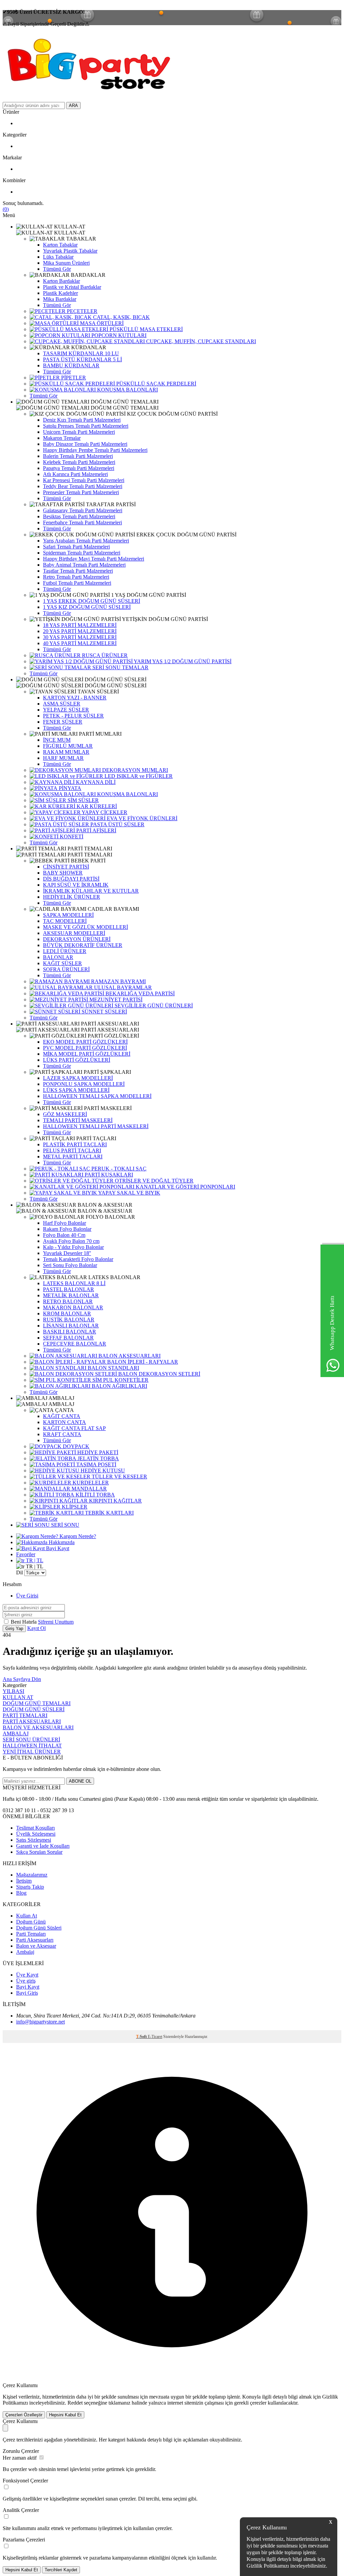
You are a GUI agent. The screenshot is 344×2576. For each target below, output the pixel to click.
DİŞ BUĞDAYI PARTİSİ (71, 879)
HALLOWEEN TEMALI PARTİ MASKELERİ (96, 1126)
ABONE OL (80, 1781)
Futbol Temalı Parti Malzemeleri (77, 583)
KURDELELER (90, 1483)
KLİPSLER (74, 1507)
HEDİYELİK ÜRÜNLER (72, 897)
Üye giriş (26, 1981)
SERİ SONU (64, 1525)
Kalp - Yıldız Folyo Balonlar (73, 1247)
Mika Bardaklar (60, 299)
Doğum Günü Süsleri (39, 1928)
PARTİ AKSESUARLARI (32, 1721)
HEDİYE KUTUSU (102, 1470)
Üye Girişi (27, 1596)
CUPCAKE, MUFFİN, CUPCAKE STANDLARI (200, 341)
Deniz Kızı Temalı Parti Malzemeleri (82, 420)
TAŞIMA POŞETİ (96, 1464)
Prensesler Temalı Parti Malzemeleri (81, 492)
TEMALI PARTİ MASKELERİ (78, 1120)
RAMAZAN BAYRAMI (118, 981)
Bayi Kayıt (57, 1548)
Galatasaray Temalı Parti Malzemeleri (83, 510)
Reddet (75, 2403)
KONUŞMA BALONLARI (127, 390)
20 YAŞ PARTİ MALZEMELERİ (80, 631)
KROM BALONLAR (67, 1313)
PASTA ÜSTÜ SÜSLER (117, 824)
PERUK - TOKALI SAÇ (118, 1169)
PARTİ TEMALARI (25, 1715)
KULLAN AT (18, 1697)
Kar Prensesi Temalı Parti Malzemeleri (84, 480)
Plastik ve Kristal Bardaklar (72, 287)
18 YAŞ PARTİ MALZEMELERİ (80, 625)
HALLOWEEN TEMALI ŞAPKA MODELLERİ (97, 1096)
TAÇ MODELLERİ (65, 921)
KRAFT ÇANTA (62, 1434)
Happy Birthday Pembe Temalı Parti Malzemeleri (95, 450)
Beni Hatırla (24, 1622)
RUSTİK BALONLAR (69, 1320)
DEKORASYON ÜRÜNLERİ (77, 939)
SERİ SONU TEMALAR (120, 667)
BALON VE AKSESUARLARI (38, 1727)
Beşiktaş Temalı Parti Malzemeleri (79, 516)
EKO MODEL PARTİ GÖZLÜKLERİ (85, 1042)
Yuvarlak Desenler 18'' (67, 1253)
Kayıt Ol (36, 1628)
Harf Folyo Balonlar (64, 1223)
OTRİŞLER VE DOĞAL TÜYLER (154, 1181)
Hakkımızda (61, 1542)
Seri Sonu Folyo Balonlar (70, 1265)
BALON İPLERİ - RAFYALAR (142, 1362)
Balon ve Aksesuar (36, 1946)
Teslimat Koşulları (35, 1828)
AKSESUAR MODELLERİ (74, 933)
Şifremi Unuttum (56, 1622)
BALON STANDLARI (113, 1368)
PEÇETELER (81, 311)
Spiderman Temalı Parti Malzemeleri (82, 553)
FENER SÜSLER (63, 722)
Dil (19, 1572)
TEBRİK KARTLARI (109, 1513)
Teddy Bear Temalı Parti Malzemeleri (83, 486)
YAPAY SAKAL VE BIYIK (129, 1193)
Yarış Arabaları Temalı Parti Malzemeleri (86, 541)
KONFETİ (71, 836)
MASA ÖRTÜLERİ (101, 323)
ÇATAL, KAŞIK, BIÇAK (121, 317)
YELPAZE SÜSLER (66, 710)
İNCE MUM (57, 740)
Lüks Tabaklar (58, 257)
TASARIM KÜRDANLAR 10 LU (81, 353)
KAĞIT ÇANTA (62, 1416)
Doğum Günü (31, 1922)
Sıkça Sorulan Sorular (39, 1852)
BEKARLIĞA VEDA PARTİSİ (139, 993)
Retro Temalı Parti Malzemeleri (76, 577)
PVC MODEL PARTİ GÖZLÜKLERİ (85, 1048)
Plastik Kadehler (60, 293)
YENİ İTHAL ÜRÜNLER (32, 1752)
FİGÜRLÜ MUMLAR (68, 746)
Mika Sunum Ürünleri (66, 263)
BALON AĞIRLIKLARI (119, 1386)
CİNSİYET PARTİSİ (66, 867)
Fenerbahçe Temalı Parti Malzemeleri (82, 522)
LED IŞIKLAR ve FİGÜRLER (138, 776)
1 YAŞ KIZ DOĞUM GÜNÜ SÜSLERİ (87, 607)
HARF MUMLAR (63, 758)
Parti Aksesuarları (35, 1940)
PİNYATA (69, 788)
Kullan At (27, 1916)
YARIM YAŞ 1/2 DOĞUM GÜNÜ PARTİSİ (182, 661)
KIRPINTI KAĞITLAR (115, 1501)
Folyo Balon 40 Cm (64, 1235)
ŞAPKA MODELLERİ (68, 915)
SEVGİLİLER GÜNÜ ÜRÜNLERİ (153, 1006)
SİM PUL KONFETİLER (120, 1380)
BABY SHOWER (63, 873)
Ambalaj (25, 1952)
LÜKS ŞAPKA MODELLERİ (76, 1090)
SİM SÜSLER (82, 800)
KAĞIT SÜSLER (62, 963)
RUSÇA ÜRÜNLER (104, 655)
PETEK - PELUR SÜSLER (73, 716)
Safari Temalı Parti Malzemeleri (76, 547)
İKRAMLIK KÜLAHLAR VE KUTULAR (91, 891)
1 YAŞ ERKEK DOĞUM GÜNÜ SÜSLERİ (92, 601)
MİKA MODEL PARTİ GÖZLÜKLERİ (87, 1054)
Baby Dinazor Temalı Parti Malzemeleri (85, 444)
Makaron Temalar (62, 438)
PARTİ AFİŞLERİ (96, 830)
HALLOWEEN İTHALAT (32, 1746)
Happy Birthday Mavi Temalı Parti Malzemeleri (94, 559)
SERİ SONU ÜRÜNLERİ (31, 1740)
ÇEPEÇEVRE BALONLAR (75, 1344)
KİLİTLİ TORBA (95, 1495)
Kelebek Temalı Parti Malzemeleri (79, 462)
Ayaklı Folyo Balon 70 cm (71, 1241)
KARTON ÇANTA (64, 1422)
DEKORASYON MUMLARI (134, 770)
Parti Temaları (31, 1934)
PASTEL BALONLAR (69, 1289)
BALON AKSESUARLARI (129, 1356)
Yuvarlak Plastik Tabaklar (70, 251)
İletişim (24, 1881)
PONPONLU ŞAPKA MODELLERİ (84, 1084)
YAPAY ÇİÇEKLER (104, 812)
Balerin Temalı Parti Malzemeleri (78, 456)
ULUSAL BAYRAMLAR (122, 987)
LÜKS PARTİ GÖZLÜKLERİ (77, 1060)
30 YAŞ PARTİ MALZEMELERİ (80, 637)
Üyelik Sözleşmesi (36, 1834)
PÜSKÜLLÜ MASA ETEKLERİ (145, 329)
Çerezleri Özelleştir (24, 2415)
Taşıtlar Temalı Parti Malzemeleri (78, 571)
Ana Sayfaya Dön (22, 1679)
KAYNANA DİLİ (95, 782)
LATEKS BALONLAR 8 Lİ (74, 1283)
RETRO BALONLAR (68, 1301)
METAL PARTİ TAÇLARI (73, 1156)
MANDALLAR (89, 1489)
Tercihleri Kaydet (61, 2570)
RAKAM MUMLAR (66, 752)
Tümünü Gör (57, 269)
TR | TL (34, 1560)
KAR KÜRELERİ (96, 806)
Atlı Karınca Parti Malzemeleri (75, 474)
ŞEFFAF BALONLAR (68, 1338)
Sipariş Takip (30, 1887)
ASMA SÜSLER (62, 704)
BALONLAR (58, 957)
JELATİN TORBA (98, 1458)
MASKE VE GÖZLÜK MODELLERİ (85, 927)
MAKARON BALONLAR (73, 1307)
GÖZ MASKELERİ (65, 1114)
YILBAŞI (13, 1691)
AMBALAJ (16, 1733)
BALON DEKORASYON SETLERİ (159, 1374)
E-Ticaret (155, 2037)
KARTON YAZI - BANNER (75, 698)
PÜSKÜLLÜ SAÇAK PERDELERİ (156, 384)
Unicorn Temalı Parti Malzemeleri (79, 432)
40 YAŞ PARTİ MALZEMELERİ (80, 643)
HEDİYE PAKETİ (97, 1452)
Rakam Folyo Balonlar (67, 1229)
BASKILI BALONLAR (70, 1332)
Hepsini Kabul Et (65, 2415)
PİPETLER (73, 378)
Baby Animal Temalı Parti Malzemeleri (84, 565)
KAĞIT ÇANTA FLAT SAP (74, 1428)
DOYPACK (75, 1446)
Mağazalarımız (32, 1875)
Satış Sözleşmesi (34, 1840)
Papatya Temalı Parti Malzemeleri (79, 468)
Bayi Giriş (27, 1993)
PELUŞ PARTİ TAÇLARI (72, 1150)
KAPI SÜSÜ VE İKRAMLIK (76, 885)
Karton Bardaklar (61, 281)
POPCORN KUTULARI (118, 335)
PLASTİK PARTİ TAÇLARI (75, 1144)
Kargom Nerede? (77, 1536)
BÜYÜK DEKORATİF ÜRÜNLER (83, 945)
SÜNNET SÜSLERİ (104, 1012)
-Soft (142, 2037)
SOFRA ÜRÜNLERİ (66, 969)
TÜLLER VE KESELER (119, 1477)
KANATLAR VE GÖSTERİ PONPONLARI (185, 1187)
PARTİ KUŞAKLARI (108, 1175)
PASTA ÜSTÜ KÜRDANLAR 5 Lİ (82, 359)
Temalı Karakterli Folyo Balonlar (78, 1259)
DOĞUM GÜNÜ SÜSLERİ (34, 1709)
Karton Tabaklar (60, 245)
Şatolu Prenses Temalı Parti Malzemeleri (86, 426)
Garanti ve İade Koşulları (43, 1846)
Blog (21, 1893)
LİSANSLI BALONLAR (71, 1326)
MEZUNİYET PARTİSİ (115, 1000)
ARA (73, 106)
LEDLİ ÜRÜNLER (65, 951)
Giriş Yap (14, 1628)
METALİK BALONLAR (71, 1295)
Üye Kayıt (27, 1975)
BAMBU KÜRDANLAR (71, 365)
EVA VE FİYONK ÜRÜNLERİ (141, 818)
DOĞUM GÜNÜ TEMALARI (37, 1703)
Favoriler (26, 1554)
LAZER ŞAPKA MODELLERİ (78, 1078)
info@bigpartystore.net (40, 2022)
